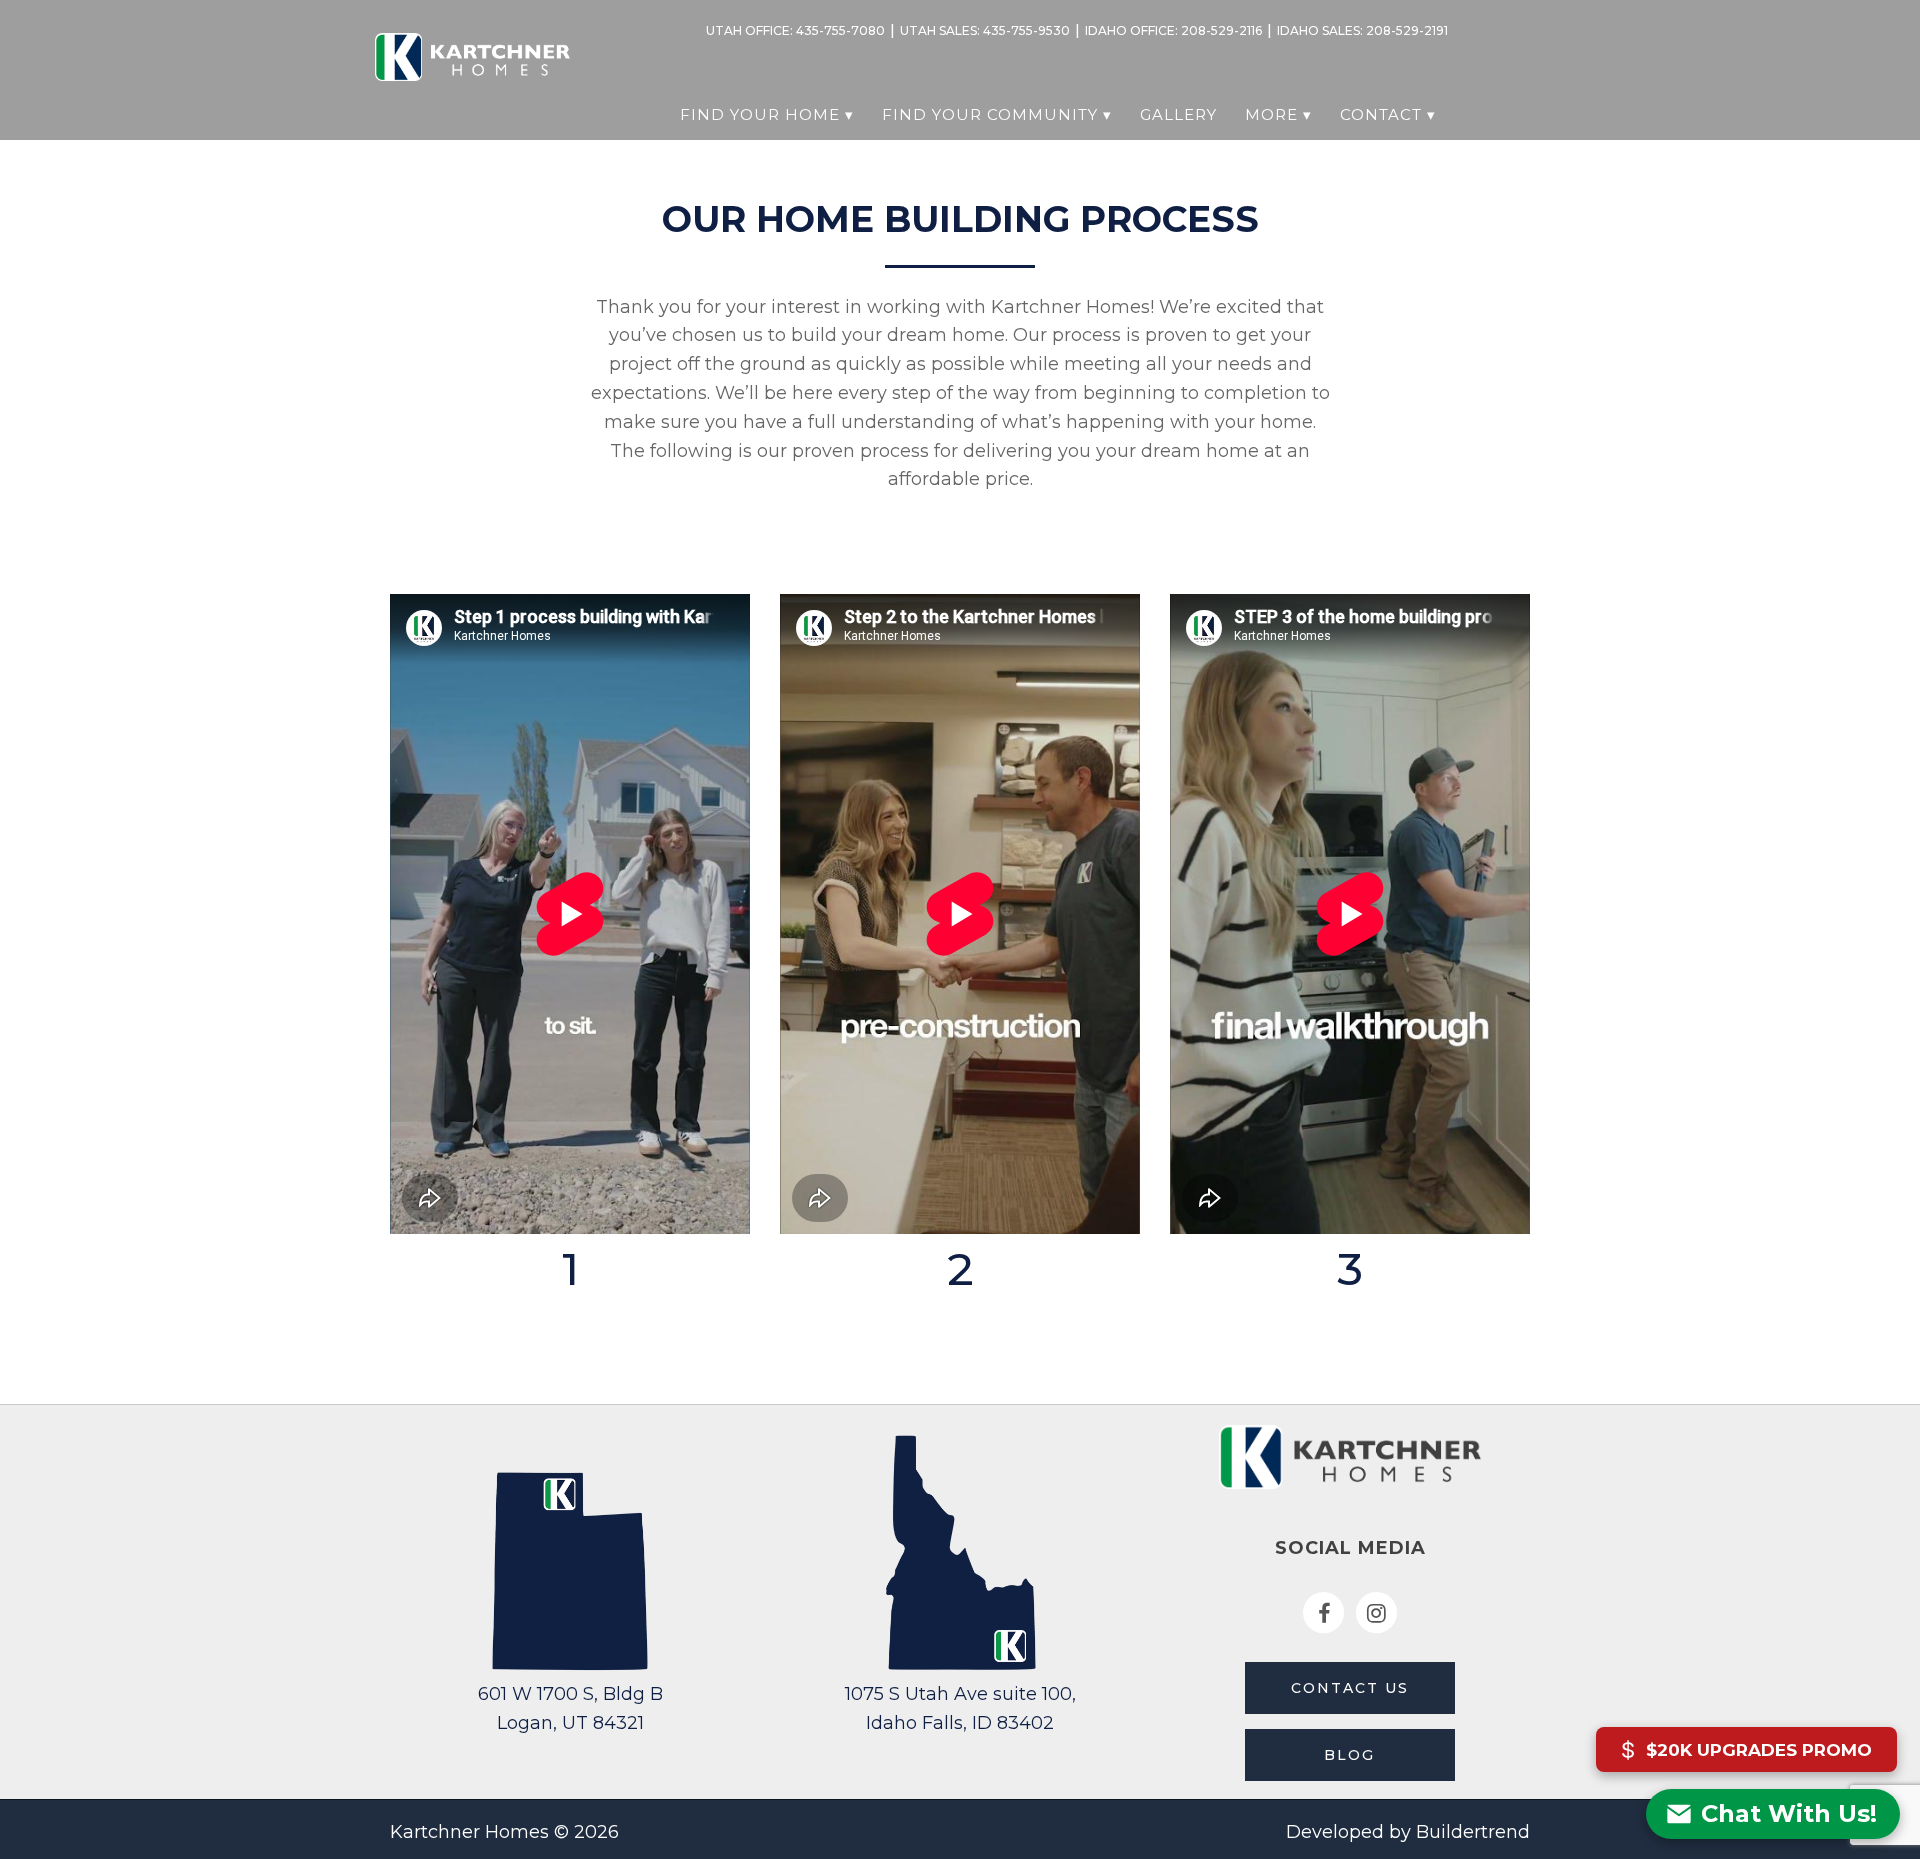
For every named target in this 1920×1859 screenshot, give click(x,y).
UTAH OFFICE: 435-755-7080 (795, 30)
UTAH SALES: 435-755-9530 (985, 30)
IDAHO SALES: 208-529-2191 (1362, 30)
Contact (1381, 114)
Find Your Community (990, 114)
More (1271, 114)
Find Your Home (760, 114)
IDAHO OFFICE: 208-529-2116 (1173, 30)
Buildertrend (1473, 1832)
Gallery (1178, 114)
